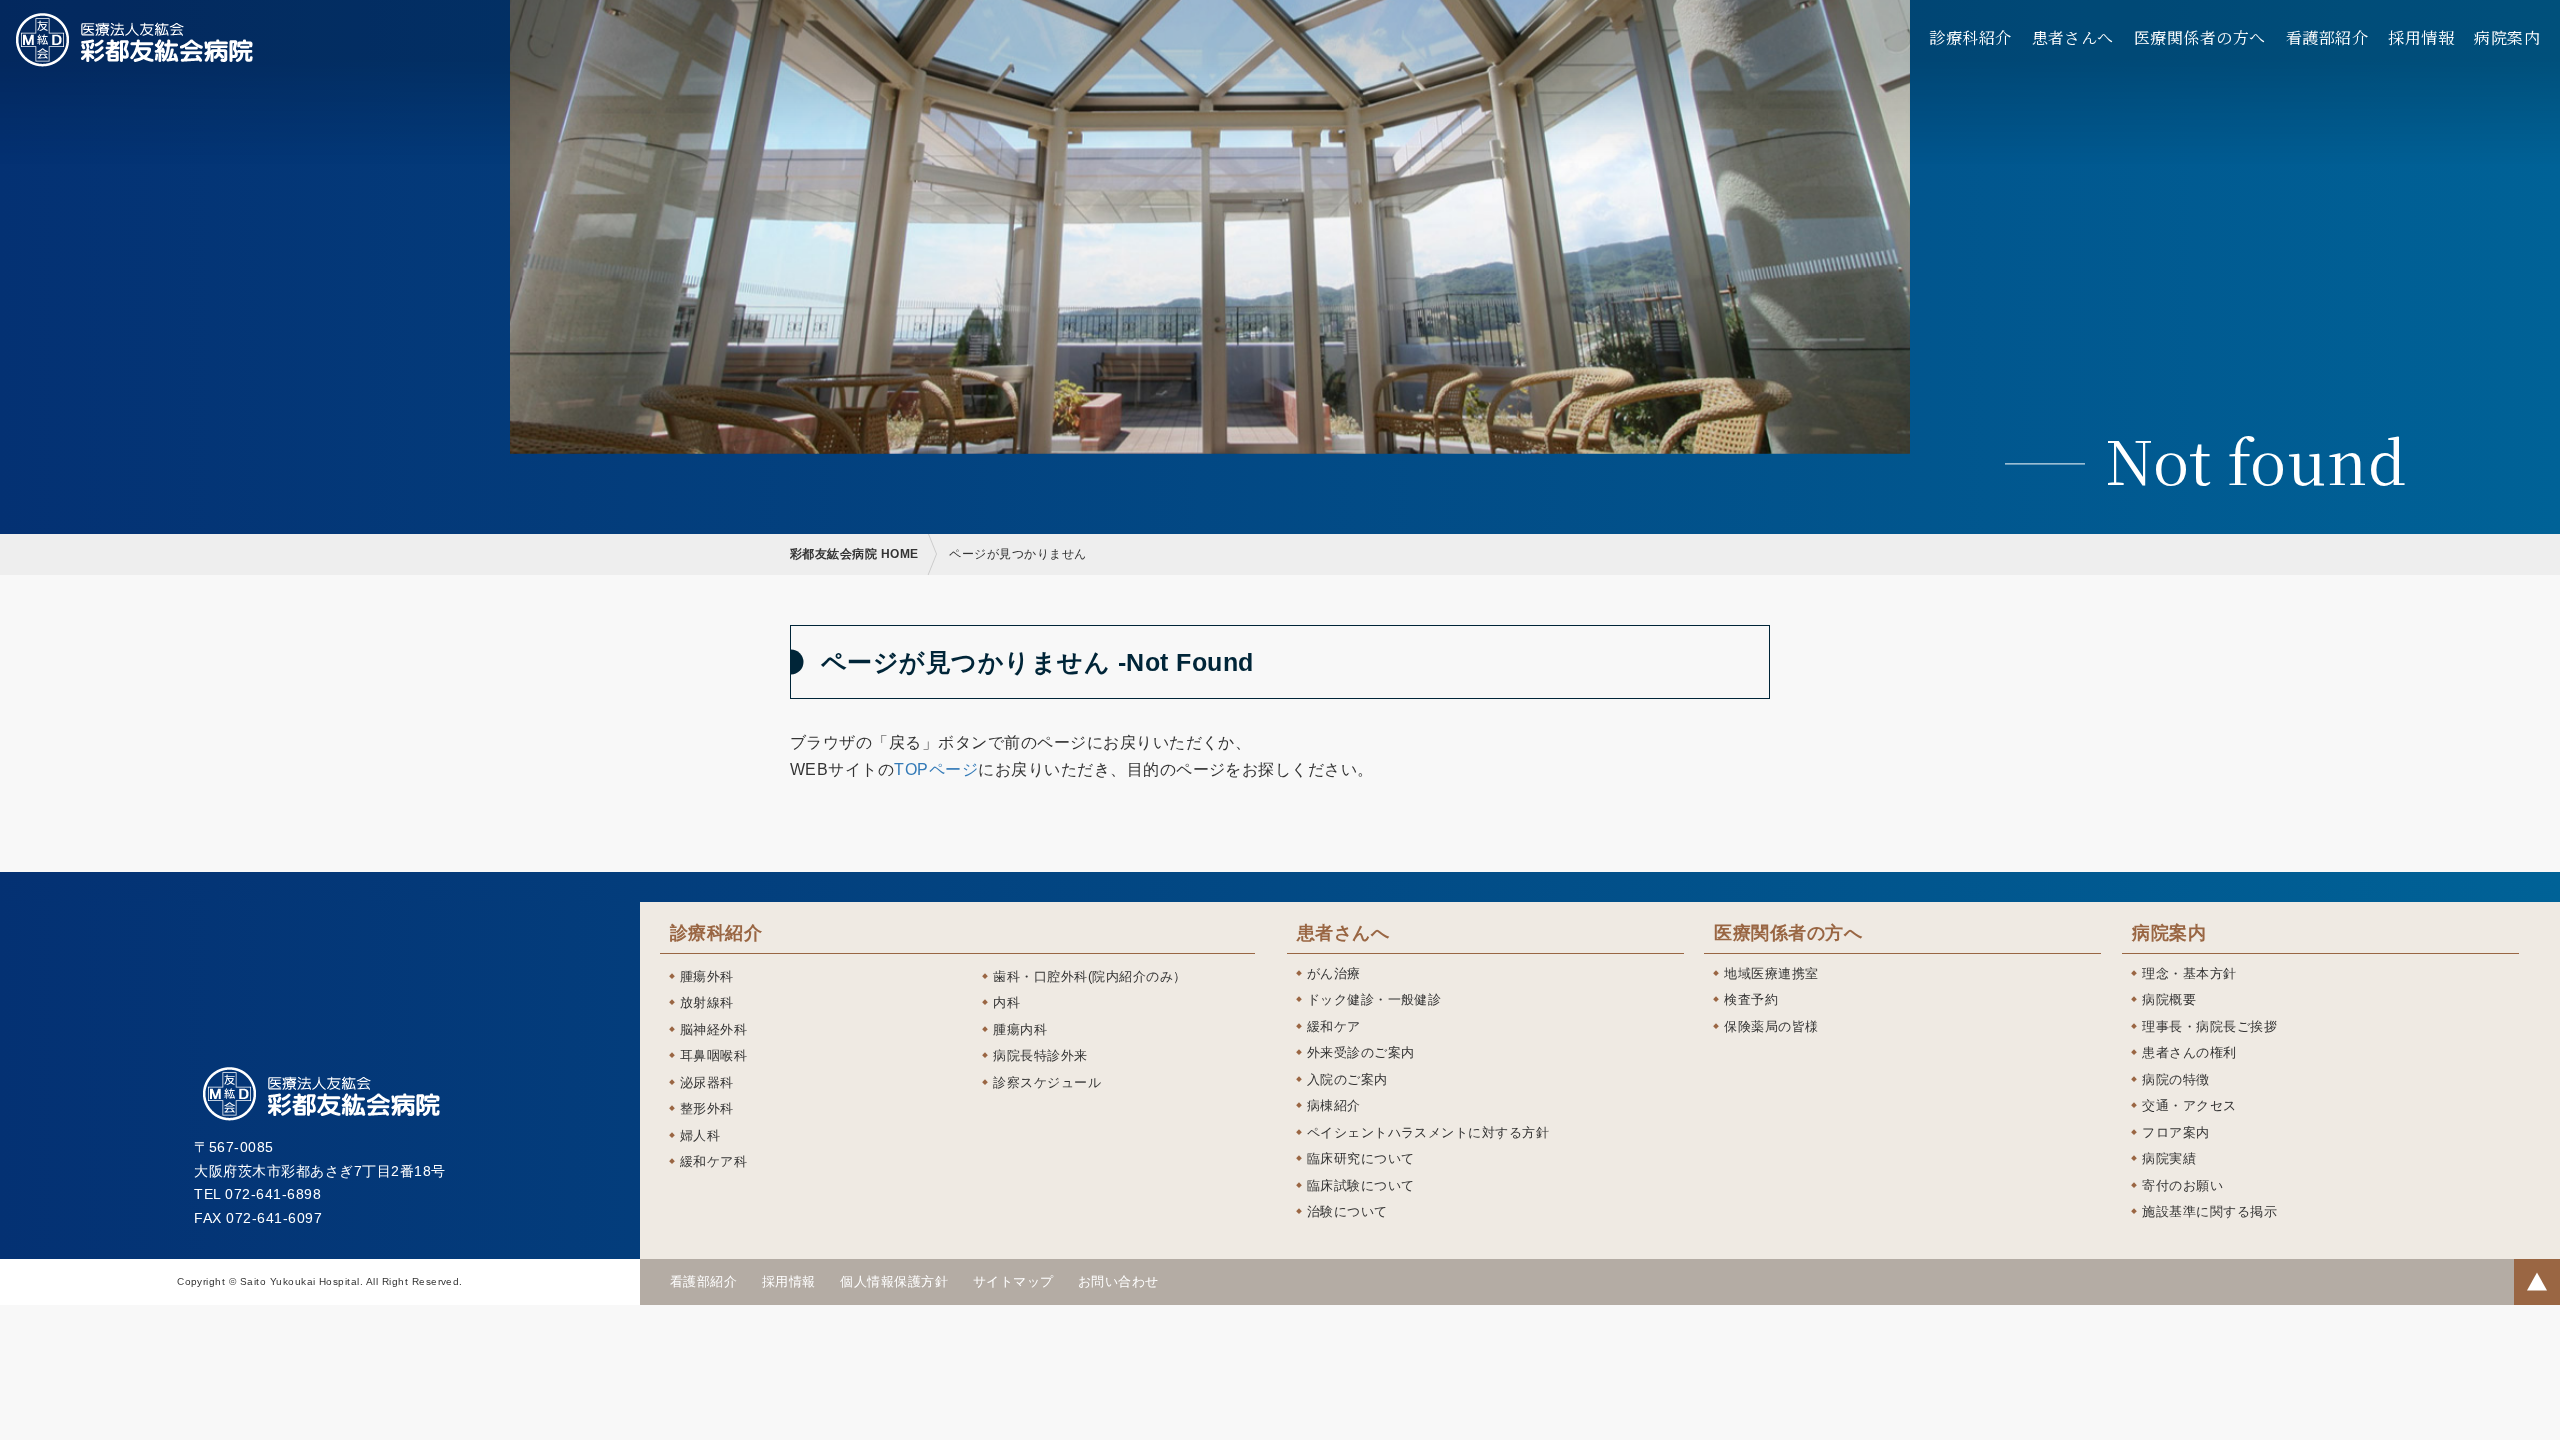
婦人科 (700, 1135)
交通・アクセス (2189, 1105)
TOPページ (936, 769)
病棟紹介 (1334, 1105)
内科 (1006, 1002)
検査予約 (1751, 999)
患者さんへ (2073, 37)
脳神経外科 (713, 1029)
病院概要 (2169, 999)
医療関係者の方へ (2200, 37)
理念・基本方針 (2189, 973)
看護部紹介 (2327, 37)
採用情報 (2421, 37)
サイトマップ (1013, 1281)
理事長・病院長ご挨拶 (2209, 1026)
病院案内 (2507, 37)
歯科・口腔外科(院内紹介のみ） (1089, 976)
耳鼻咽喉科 (713, 1055)
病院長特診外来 (1040, 1055)
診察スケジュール (1047, 1082)
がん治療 (1334, 973)
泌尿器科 (707, 1082)
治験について (1347, 1211)
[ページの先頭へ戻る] (2537, 1282)
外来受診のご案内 (1361, 1052)
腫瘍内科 (1020, 1029)
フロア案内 (2175, 1132)
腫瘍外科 (707, 976)
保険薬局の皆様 (1771, 1026)
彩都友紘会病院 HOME (854, 554)
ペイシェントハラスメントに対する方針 (1428, 1132)
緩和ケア (1334, 1026)
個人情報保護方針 (894, 1281)
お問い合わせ (1118, 1281)
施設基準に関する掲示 (2209, 1211)
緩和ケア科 (713, 1161)
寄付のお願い (2182, 1185)
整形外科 (707, 1108)
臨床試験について (1361, 1185)
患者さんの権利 (2189, 1052)
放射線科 (707, 1002)
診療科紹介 (1970, 37)
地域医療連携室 (1771, 973)
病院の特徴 (2175, 1079)
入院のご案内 (1347, 1079)
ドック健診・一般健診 (1374, 999)
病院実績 (2169, 1158)
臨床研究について (1361, 1158)
